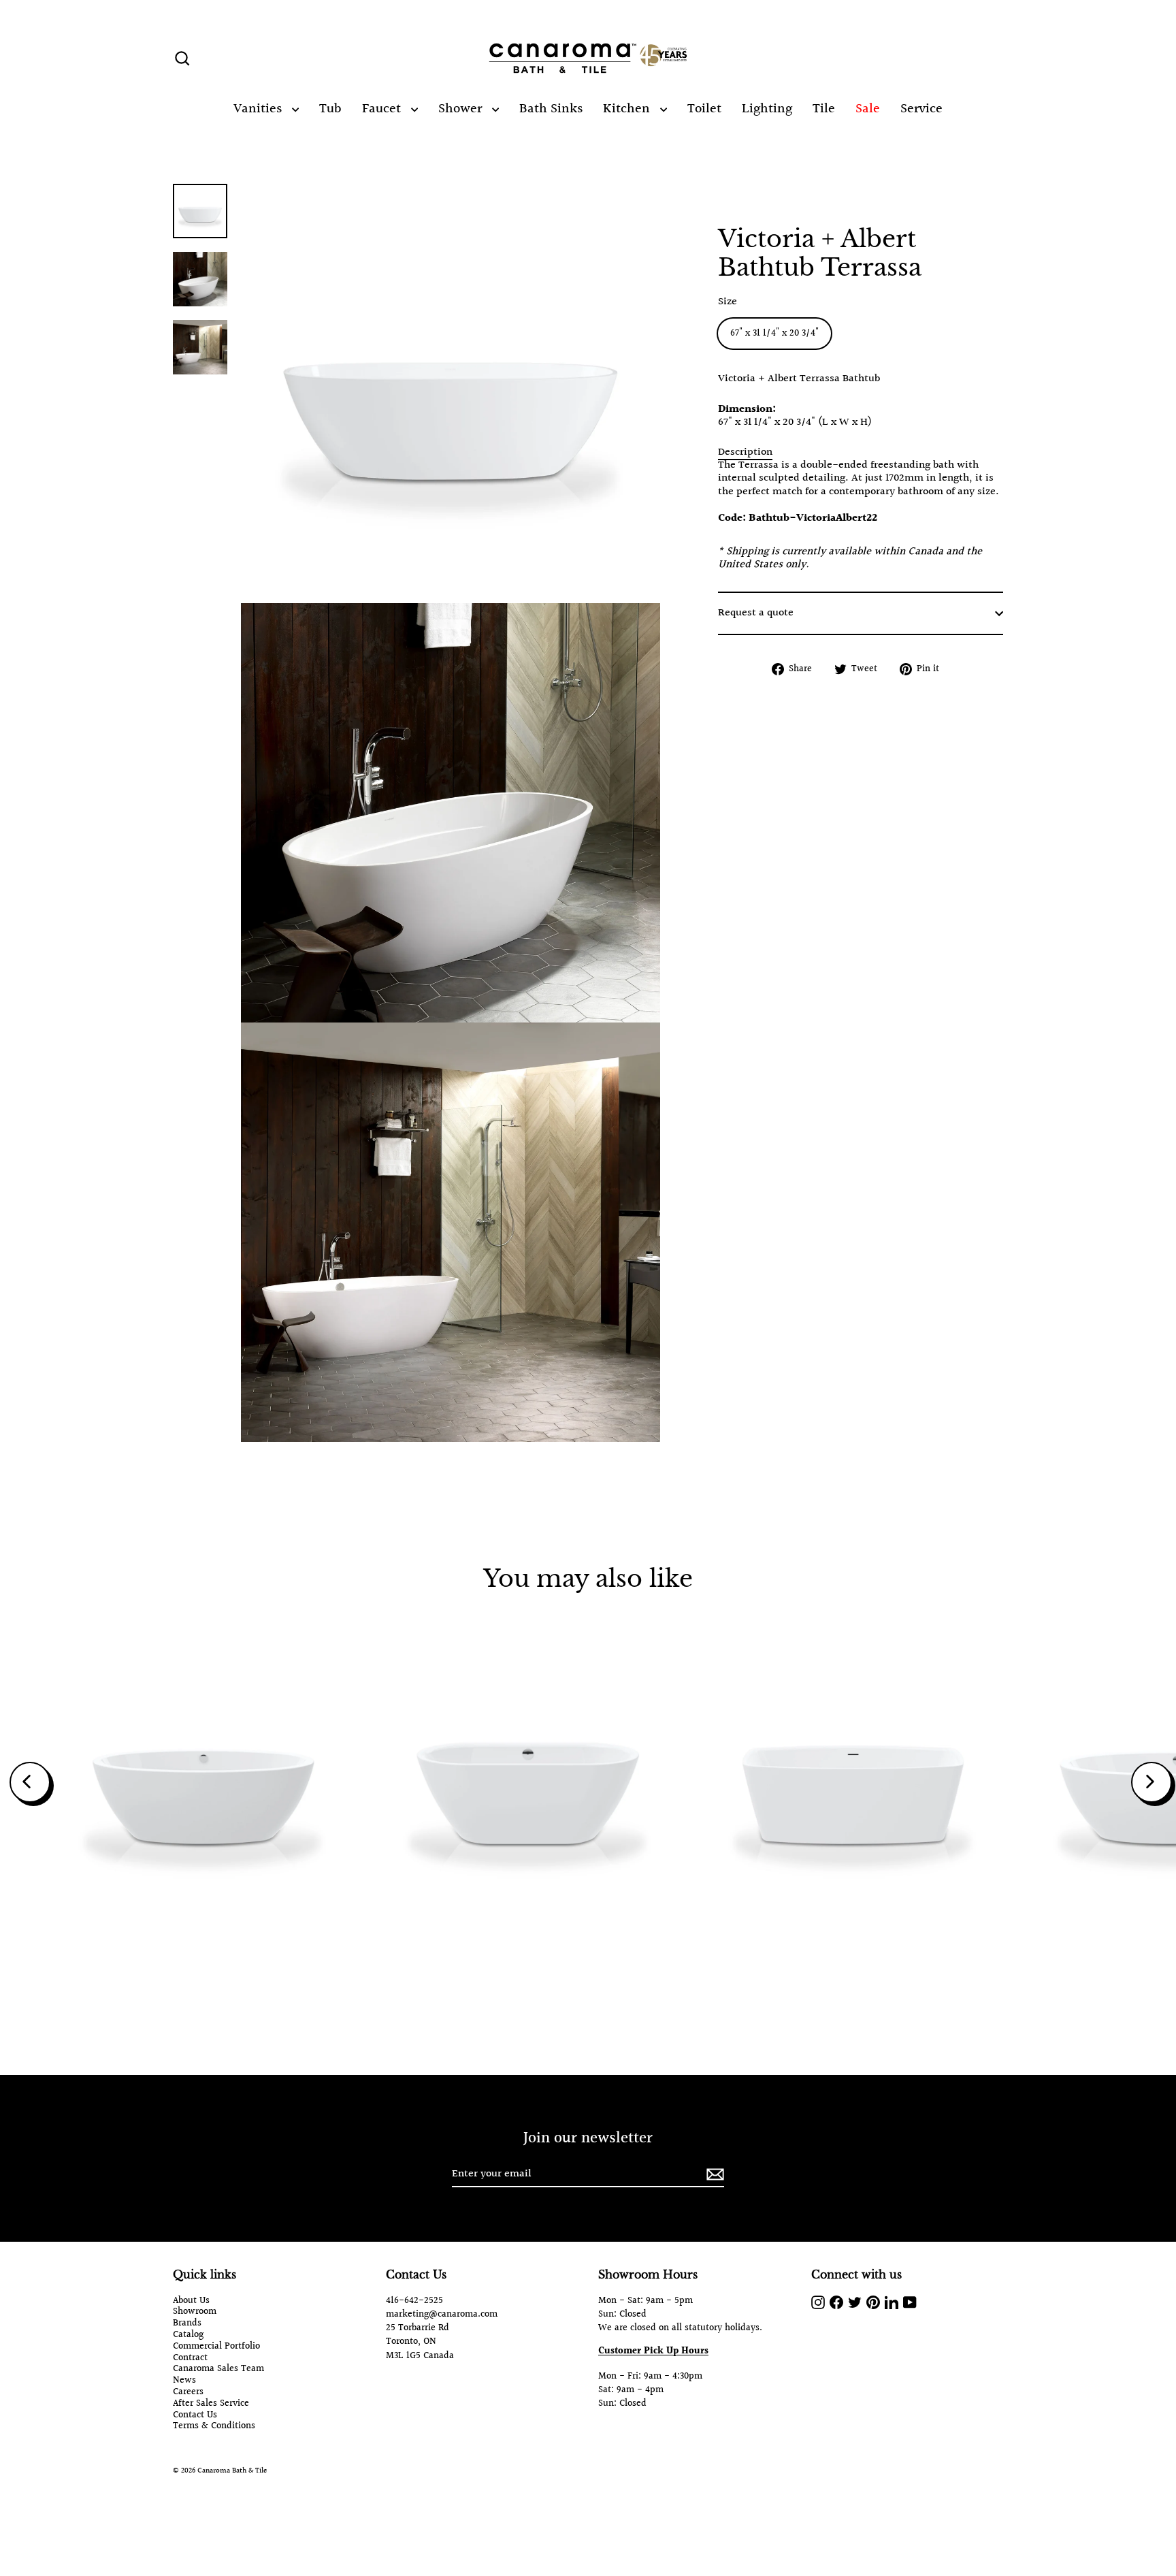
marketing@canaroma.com (442, 2315)
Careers (188, 2393)
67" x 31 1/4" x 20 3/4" (774, 334)
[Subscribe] (713, 2175)
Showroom (195, 2312)
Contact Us (195, 2416)
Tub (330, 109)
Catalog (188, 2335)
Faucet (383, 109)
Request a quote (756, 613)
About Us (191, 2301)
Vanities (259, 109)
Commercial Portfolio (216, 2347)
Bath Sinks (551, 109)
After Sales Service (211, 2404)
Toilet (704, 109)
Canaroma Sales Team (218, 2369)
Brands (187, 2324)
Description (745, 452)
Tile (824, 109)
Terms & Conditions (214, 2427)
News (184, 2381)
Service (921, 109)
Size (728, 302)
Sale (868, 109)
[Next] (1151, 1782)
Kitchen (628, 109)
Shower (462, 109)
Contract (190, 2358)
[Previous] (30, 1782)
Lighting (767, 109)
